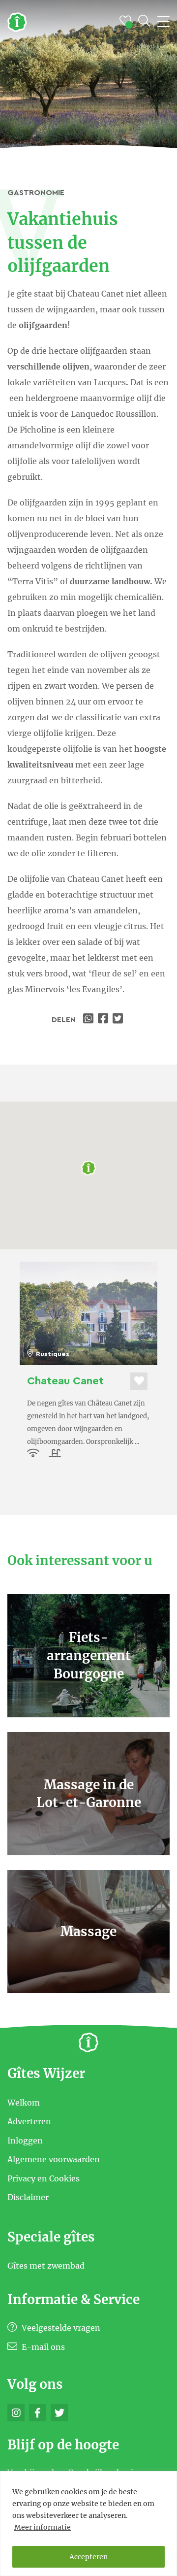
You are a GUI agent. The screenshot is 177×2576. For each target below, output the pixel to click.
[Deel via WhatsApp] (89, 1020)
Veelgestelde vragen (60, 2328)
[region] (88, 2524)
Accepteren (88, 2557)
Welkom (24, 2102)
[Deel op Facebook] (104, 1020)
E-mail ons (42, 2347)
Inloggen (25, 2140)
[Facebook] (38, 2413)
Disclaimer (28, 2197)
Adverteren (29, 2121)
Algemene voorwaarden (54, 2159)
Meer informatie (43, 2527)
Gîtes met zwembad (46, 2266)
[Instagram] (16, 2413)
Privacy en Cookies (44, 2178)
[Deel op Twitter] (119, 1020)
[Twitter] (59, 2413)
